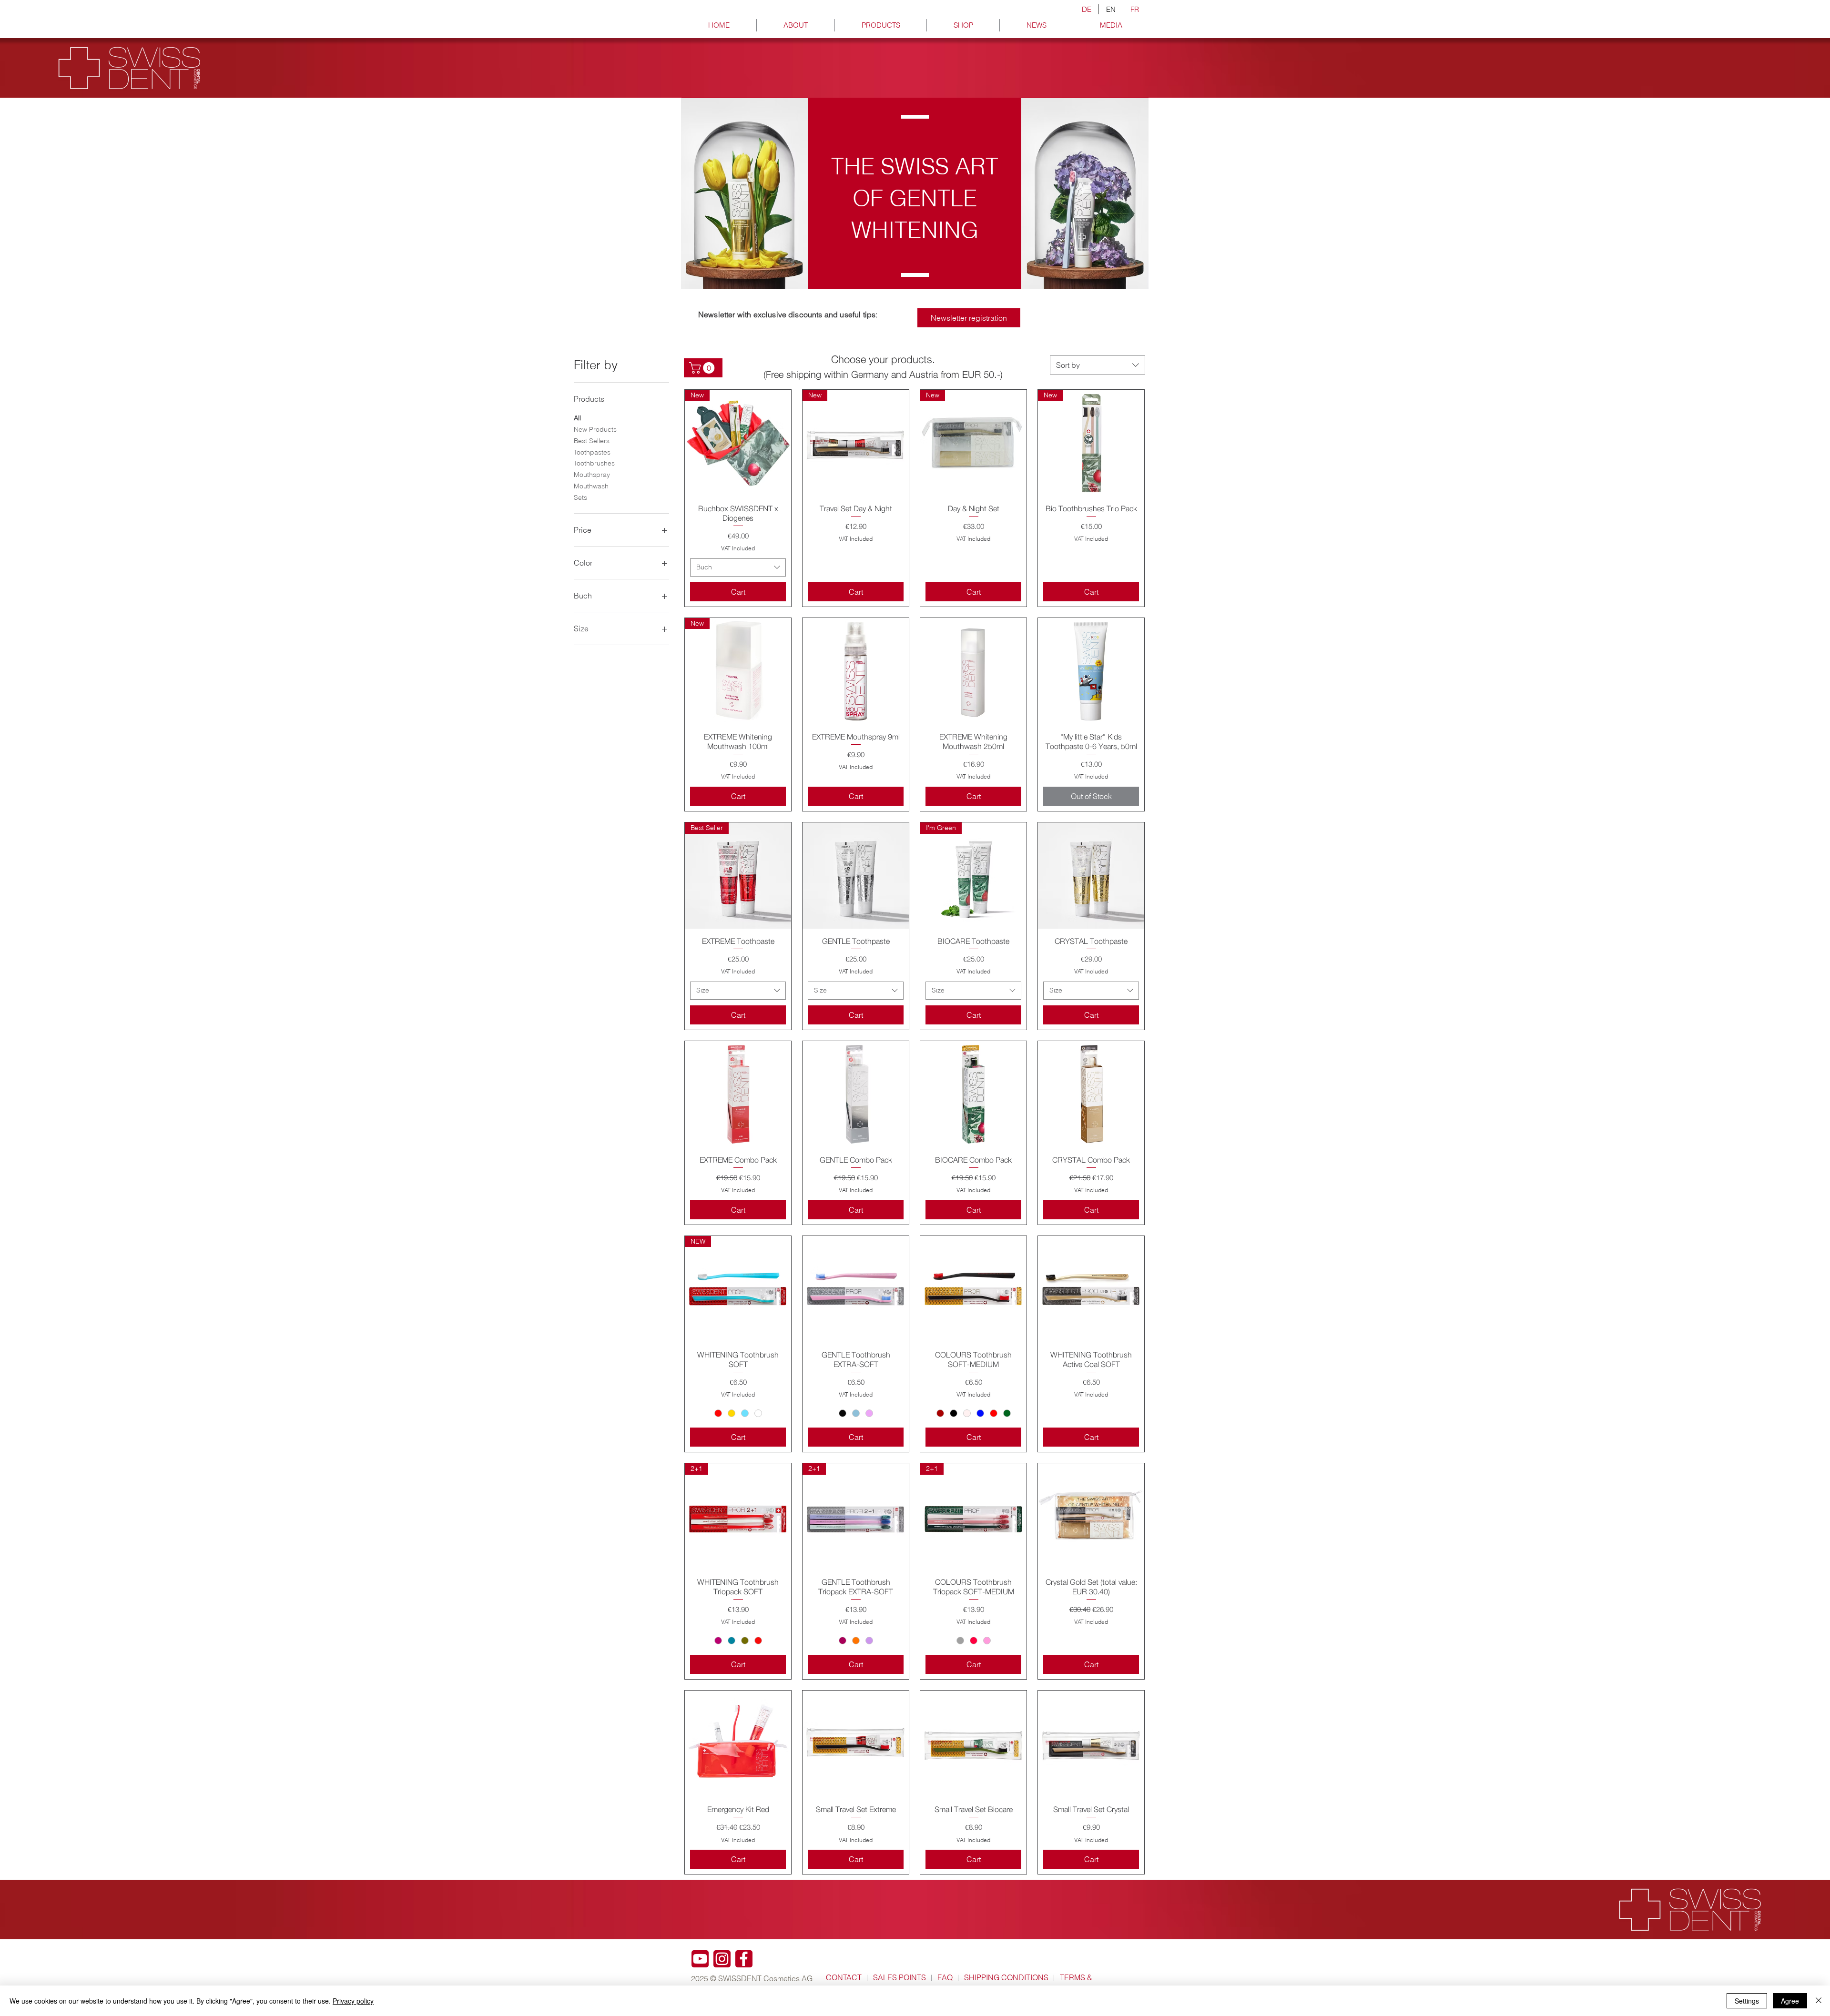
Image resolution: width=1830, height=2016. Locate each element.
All (577, 418)
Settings (1747, 2001)
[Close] (1819, 2001)
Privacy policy (353, 2001)
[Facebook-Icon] (744, 1959)
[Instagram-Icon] (722, 1959)
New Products (595, 429)
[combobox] (1098, 365)
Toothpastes (592, 452)
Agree (1790, 2001)
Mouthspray (592, 475)
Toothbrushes (594, 463)
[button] (703, 368)
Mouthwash (591, 486)
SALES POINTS (900, 1977)
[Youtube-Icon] (700, 1959)
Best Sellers (592, 441)
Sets (580, 497)
